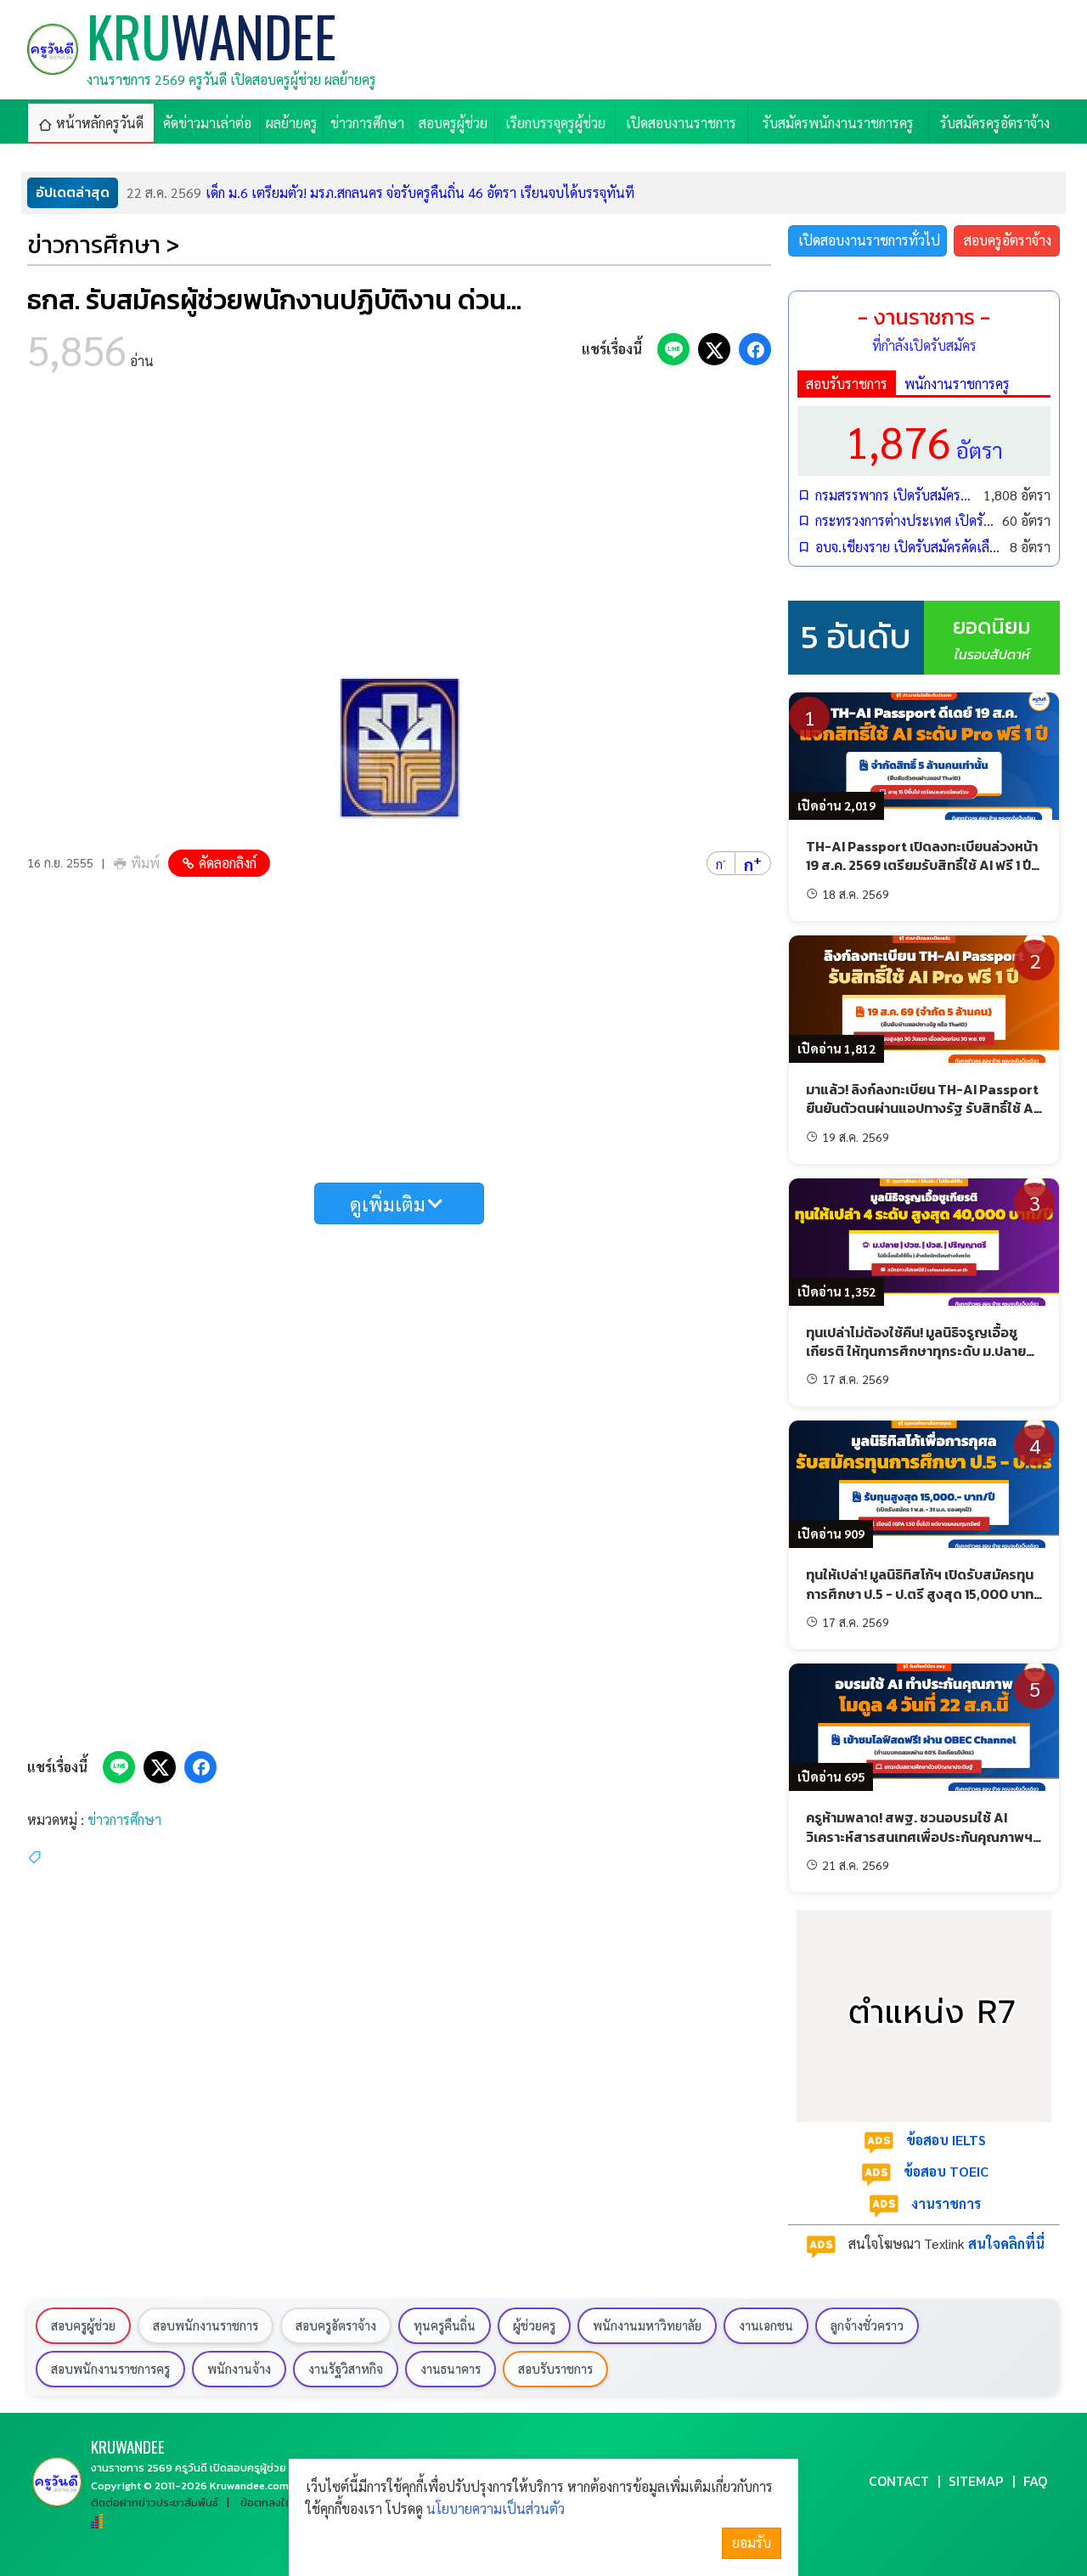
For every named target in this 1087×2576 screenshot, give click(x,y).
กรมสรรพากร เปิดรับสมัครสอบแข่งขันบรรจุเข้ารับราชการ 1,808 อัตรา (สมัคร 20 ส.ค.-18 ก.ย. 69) (895, 495)
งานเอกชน (766, 2325)
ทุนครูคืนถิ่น (445, 2325)
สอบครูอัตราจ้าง (1008, 240)
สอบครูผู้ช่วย (83, 2325)
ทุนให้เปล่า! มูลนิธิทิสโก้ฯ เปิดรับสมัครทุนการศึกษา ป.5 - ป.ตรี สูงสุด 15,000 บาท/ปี (923, 1593)
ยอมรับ (752, 2542)
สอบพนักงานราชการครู (110, 2369)
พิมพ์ (145, 863)
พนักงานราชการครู (957, 384)
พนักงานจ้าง (239, 2369)
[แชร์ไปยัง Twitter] (714, 349)
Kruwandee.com (249, 2486)
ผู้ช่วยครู (534, 2325)
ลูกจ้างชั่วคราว (867, 2325)
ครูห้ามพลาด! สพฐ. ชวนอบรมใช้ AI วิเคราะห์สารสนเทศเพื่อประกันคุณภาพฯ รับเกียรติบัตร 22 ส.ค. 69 (919, 1836)
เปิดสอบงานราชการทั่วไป (869, 240)
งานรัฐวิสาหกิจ (346, 2369)
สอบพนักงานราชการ (206, 2325)
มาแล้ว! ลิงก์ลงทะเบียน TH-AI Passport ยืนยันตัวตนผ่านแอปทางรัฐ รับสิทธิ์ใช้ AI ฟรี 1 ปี (922, 1108)
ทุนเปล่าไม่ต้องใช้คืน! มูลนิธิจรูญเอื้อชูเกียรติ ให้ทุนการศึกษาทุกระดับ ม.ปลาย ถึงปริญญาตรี (916, 1351)
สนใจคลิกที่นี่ (1006, 2243)
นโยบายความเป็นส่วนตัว (496, 2508)
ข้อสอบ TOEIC (946, 2171)
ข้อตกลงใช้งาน (275, 2503)
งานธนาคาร (451, 2369)
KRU (128, 2446)
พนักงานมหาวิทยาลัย (647, 2325)
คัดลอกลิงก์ (228, 863)
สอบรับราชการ (847, 384)
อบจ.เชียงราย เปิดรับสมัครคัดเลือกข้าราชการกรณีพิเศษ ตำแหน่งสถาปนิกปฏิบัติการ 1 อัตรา (908, 547)
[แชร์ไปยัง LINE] (673, 349)
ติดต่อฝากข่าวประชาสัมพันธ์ (155, 2503)
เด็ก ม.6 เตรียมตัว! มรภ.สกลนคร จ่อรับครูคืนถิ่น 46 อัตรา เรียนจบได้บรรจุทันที (380, 192)
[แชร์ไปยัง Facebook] (755, 349)
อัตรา (924, 441)
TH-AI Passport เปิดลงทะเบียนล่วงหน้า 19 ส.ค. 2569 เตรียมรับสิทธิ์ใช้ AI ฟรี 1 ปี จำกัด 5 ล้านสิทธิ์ (922, 865)
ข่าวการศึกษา (124, 1819)
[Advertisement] (399, 527)
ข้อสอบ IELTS (946, 2140)
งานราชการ (946, 2203)
